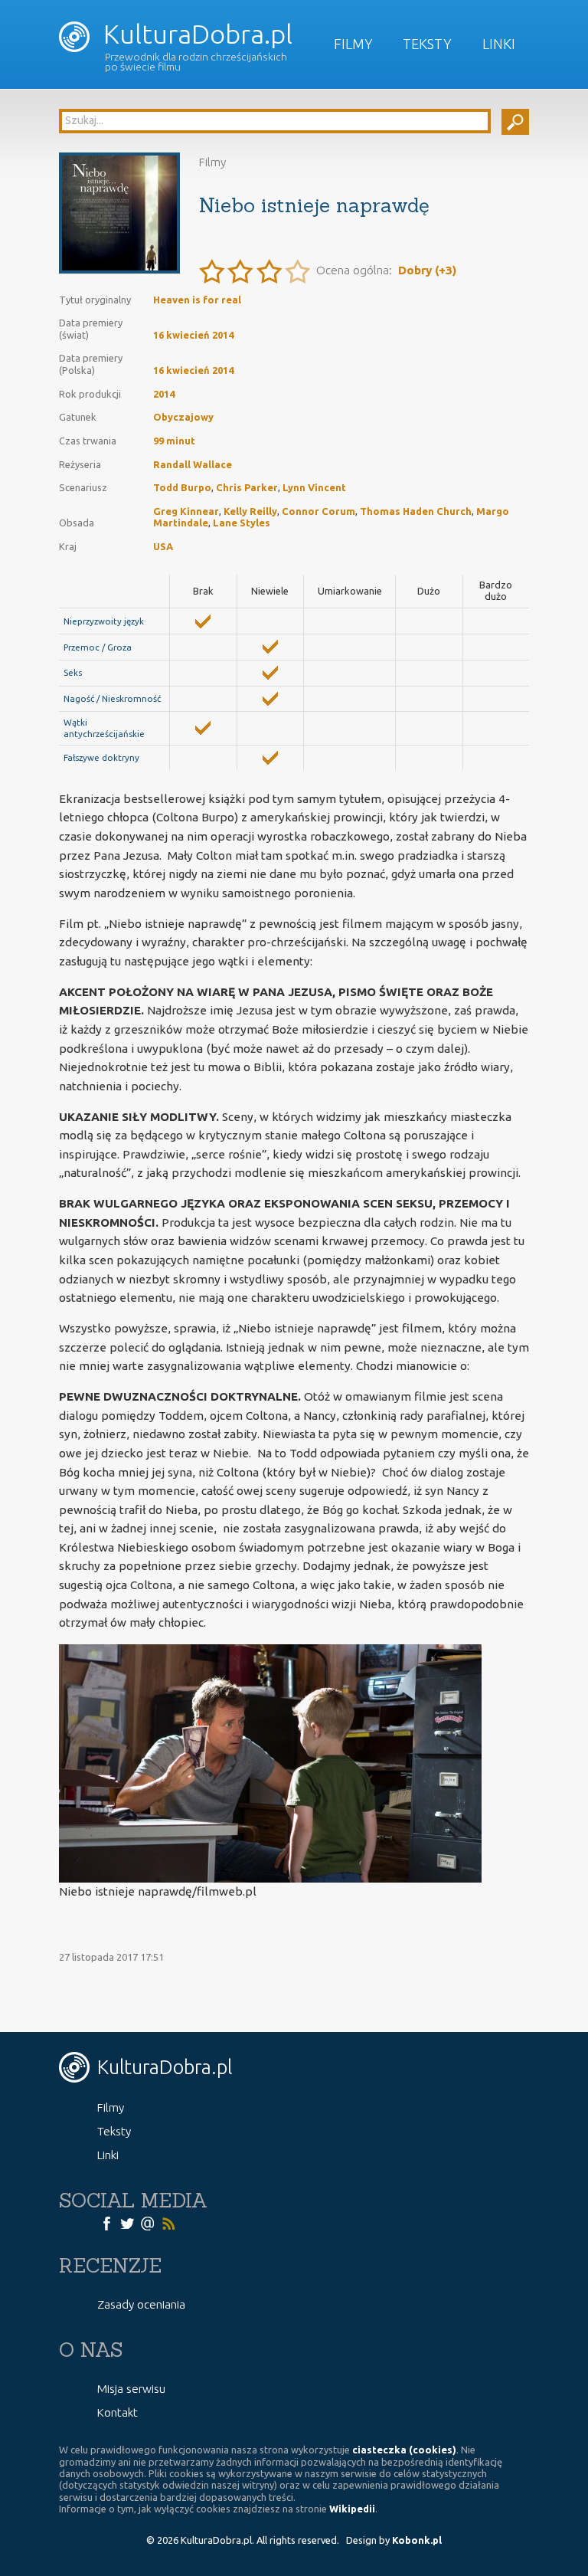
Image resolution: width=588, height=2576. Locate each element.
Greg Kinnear (186, 511)
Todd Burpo (182, 487)
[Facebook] (106, 2222)
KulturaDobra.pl (195, 34)
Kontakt (118, 2412)
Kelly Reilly (250, 511)
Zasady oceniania (141, 2304)
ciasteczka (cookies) (404, 2450)
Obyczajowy (183, 417)
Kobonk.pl (417, 2540)
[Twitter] (127, 2222)
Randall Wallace (193, 464)
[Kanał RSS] (168, 2222)
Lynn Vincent (314, 487)
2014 (164, 394)
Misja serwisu (131, 2389)
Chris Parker (247, 487)
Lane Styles (242, 523)
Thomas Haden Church (416, 511)
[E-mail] (148, 2222)
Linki (499, 44)
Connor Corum (318, 511)
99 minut (174, 441)
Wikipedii (352, 2509)
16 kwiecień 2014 (193, 335)
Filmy (353, 44)
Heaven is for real (197, 300)
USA (163, 546)
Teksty (427, 44)
